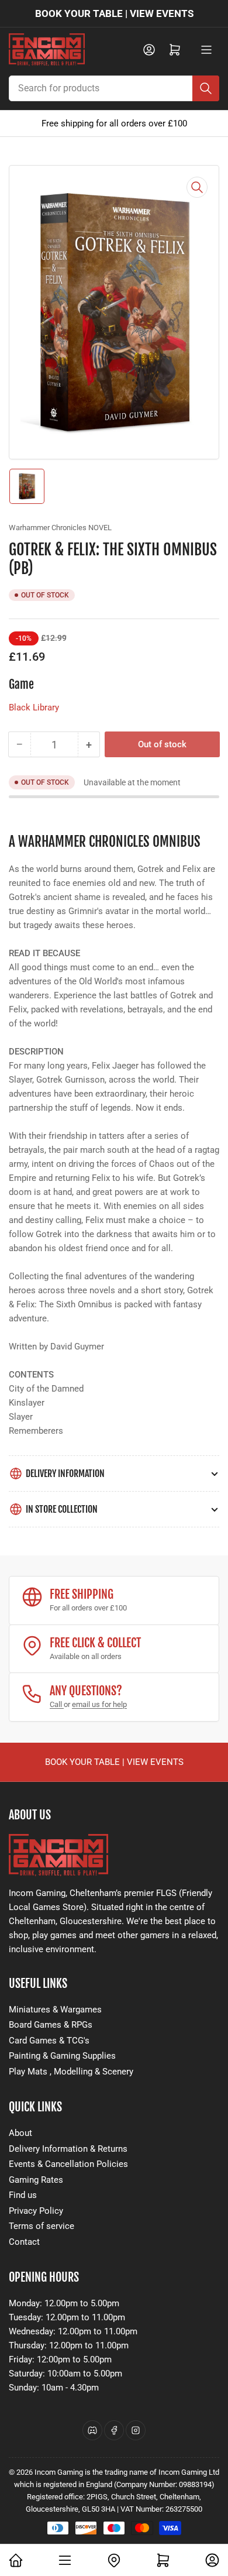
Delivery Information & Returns (68, 2149)
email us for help (99, 1704)
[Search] (206, 88)
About (20, 2133)
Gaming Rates (36, 2180)
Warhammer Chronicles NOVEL (60, 528)
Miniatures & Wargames (55, 2010)
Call (57, 1704)
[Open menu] (206, 50)
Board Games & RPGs (51, 2025)
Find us (23, 2195)
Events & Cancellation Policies (68, 2164)
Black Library (34, 707)
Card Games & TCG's (49, 2041)
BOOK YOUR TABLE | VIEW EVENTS (114, 13)
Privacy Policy (36, 2211)
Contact (24, 2242)
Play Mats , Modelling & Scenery (71, 2072)
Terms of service (42, 2226)
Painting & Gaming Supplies (62, 2056)
